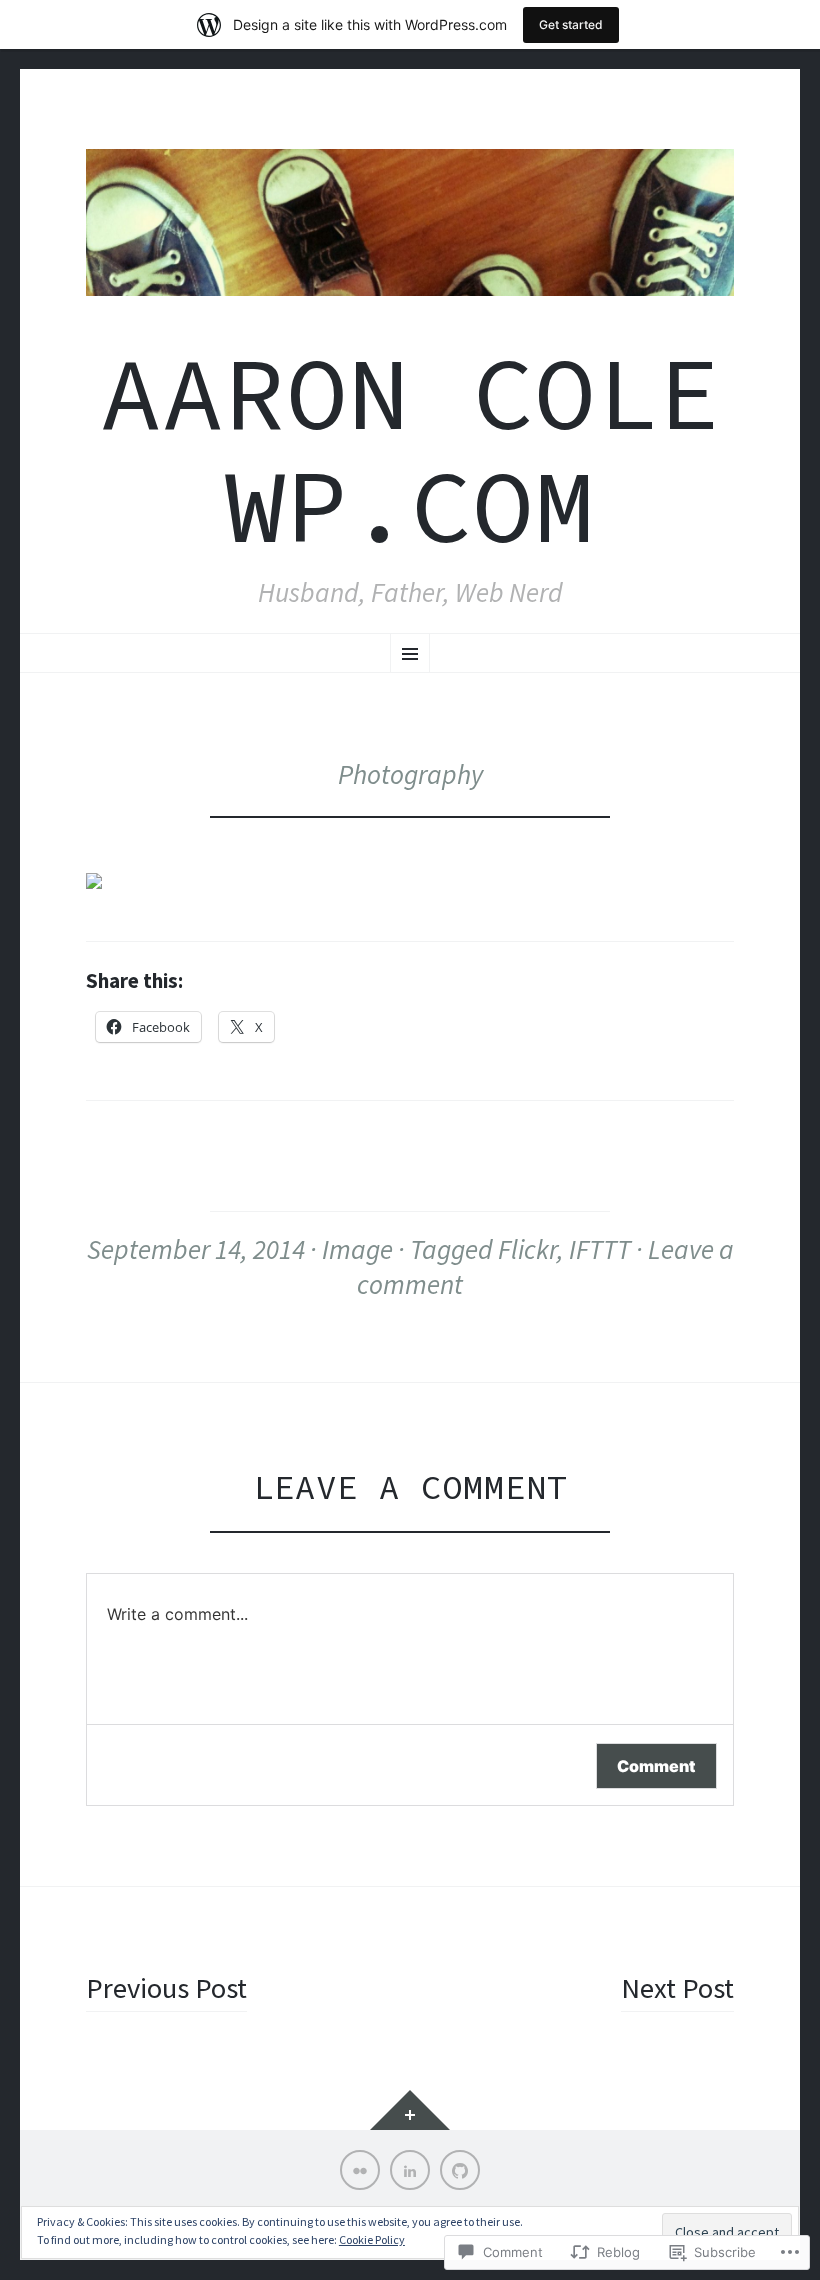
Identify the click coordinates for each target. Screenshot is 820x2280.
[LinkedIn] (410, 2170)
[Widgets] (410, 2110)
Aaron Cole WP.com (410, 449)
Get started (571, 24)
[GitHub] (460, 2170)
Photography (410, 774)
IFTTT (600, 1249)
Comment (656, 1766)
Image (357, 1249)
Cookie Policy (372, 2239)
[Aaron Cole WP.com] (410, 222)
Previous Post (166, 1988)
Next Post (677, 1988)
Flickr (527, 1249)
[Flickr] (360, 2170)
